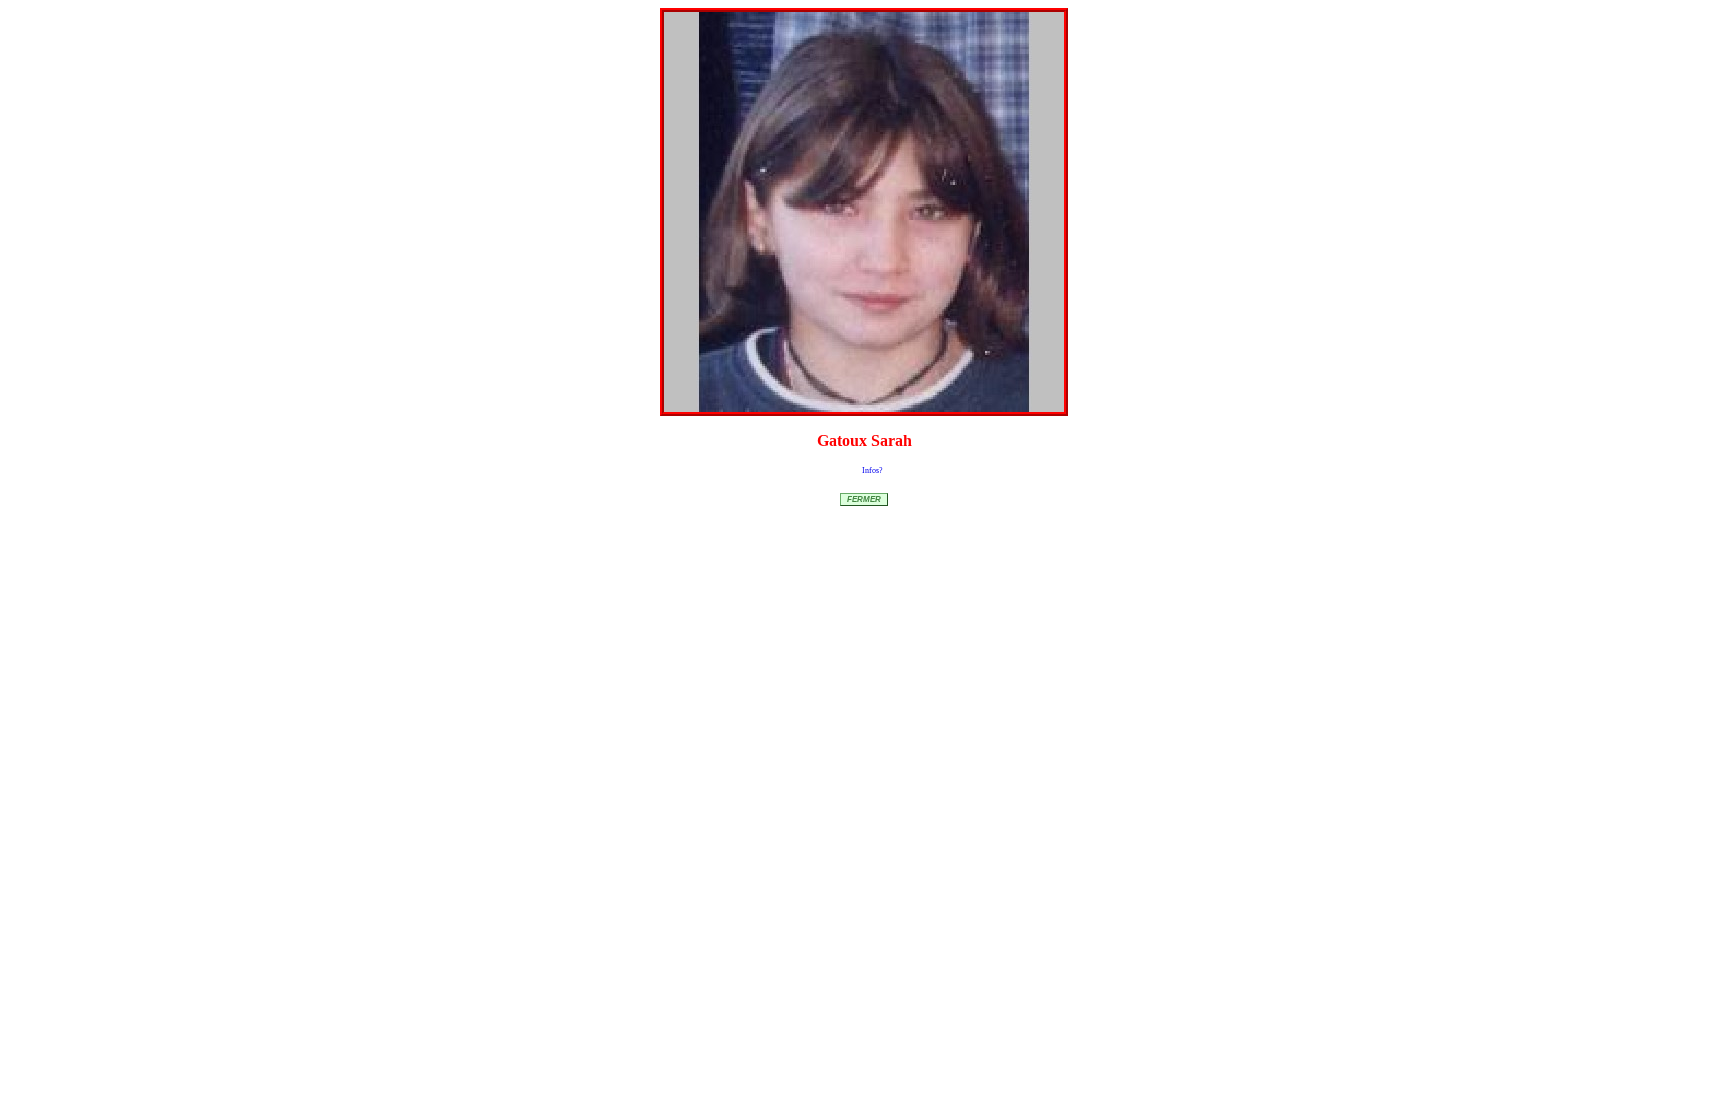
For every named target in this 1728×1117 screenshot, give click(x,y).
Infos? (872, 470)
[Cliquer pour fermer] (864, 212)
